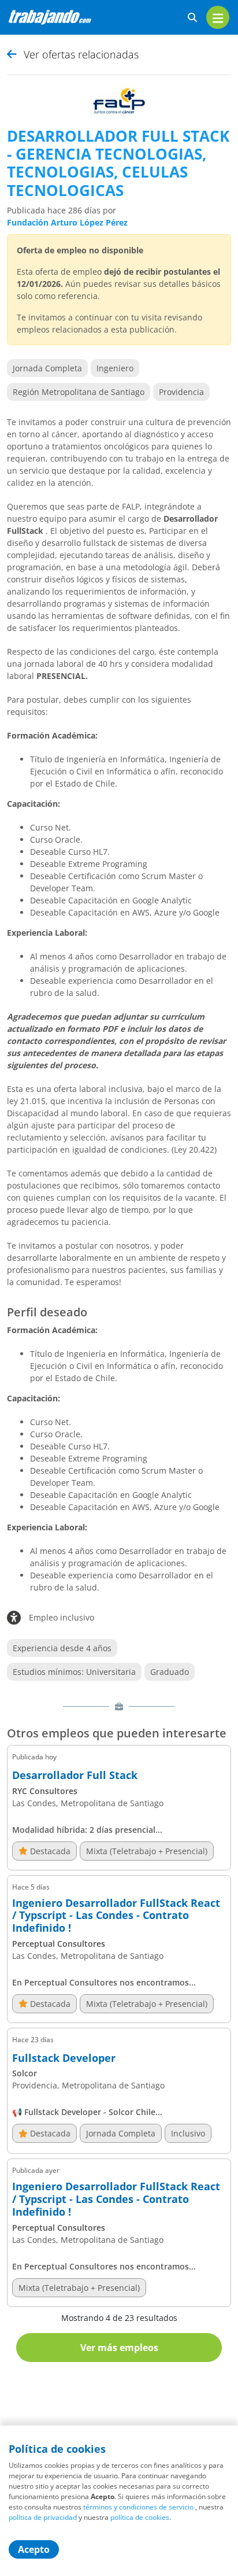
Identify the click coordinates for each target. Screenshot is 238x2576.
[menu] (218, 17)
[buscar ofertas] (192, 18)
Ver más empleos (119, 2348)
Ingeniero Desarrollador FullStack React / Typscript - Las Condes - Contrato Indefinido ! (116, 1916)
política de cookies (140, 2517)
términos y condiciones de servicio (138, 2507)
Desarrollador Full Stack (75, 1776)
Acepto (34, 2549)
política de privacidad (43, 2517)
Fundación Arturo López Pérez (67, 222)
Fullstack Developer (64, 2058)
